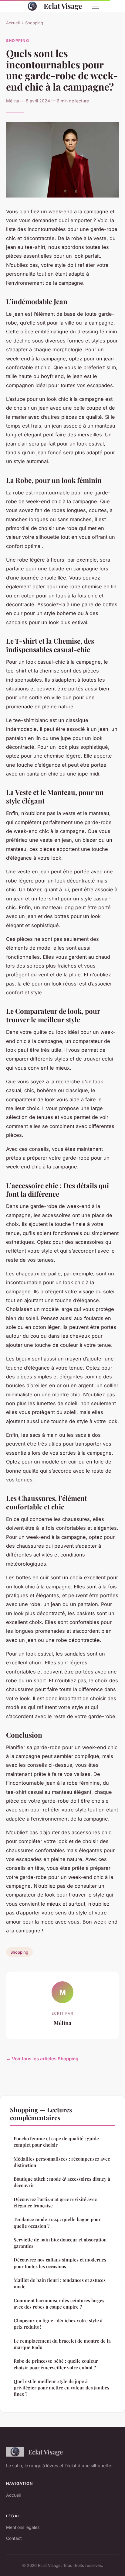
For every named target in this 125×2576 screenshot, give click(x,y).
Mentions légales (23, 2527)
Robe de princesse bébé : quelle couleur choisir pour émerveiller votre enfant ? (56, 2364)
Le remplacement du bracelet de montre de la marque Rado (62, 2344)
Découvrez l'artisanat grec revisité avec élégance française (55, 2202)
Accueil (13, 23)
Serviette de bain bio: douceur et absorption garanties (60, 2243)
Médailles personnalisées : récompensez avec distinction (62, 2162)
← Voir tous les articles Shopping (42, 2059)
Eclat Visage (63, 6)
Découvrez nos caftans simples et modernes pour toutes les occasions (60, 2263)
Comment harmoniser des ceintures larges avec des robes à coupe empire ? (59, 2304)
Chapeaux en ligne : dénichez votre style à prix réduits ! (58, 2324)
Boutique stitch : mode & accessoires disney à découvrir (62, 2182)
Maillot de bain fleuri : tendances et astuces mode (60, 2283)
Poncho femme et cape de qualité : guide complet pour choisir (56, 2142)
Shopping (34, 23)
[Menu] (96, 6)
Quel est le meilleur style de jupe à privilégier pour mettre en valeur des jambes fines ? (61, 2388)
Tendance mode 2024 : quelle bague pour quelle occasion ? (57, 2222)
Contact (14, 2538)
